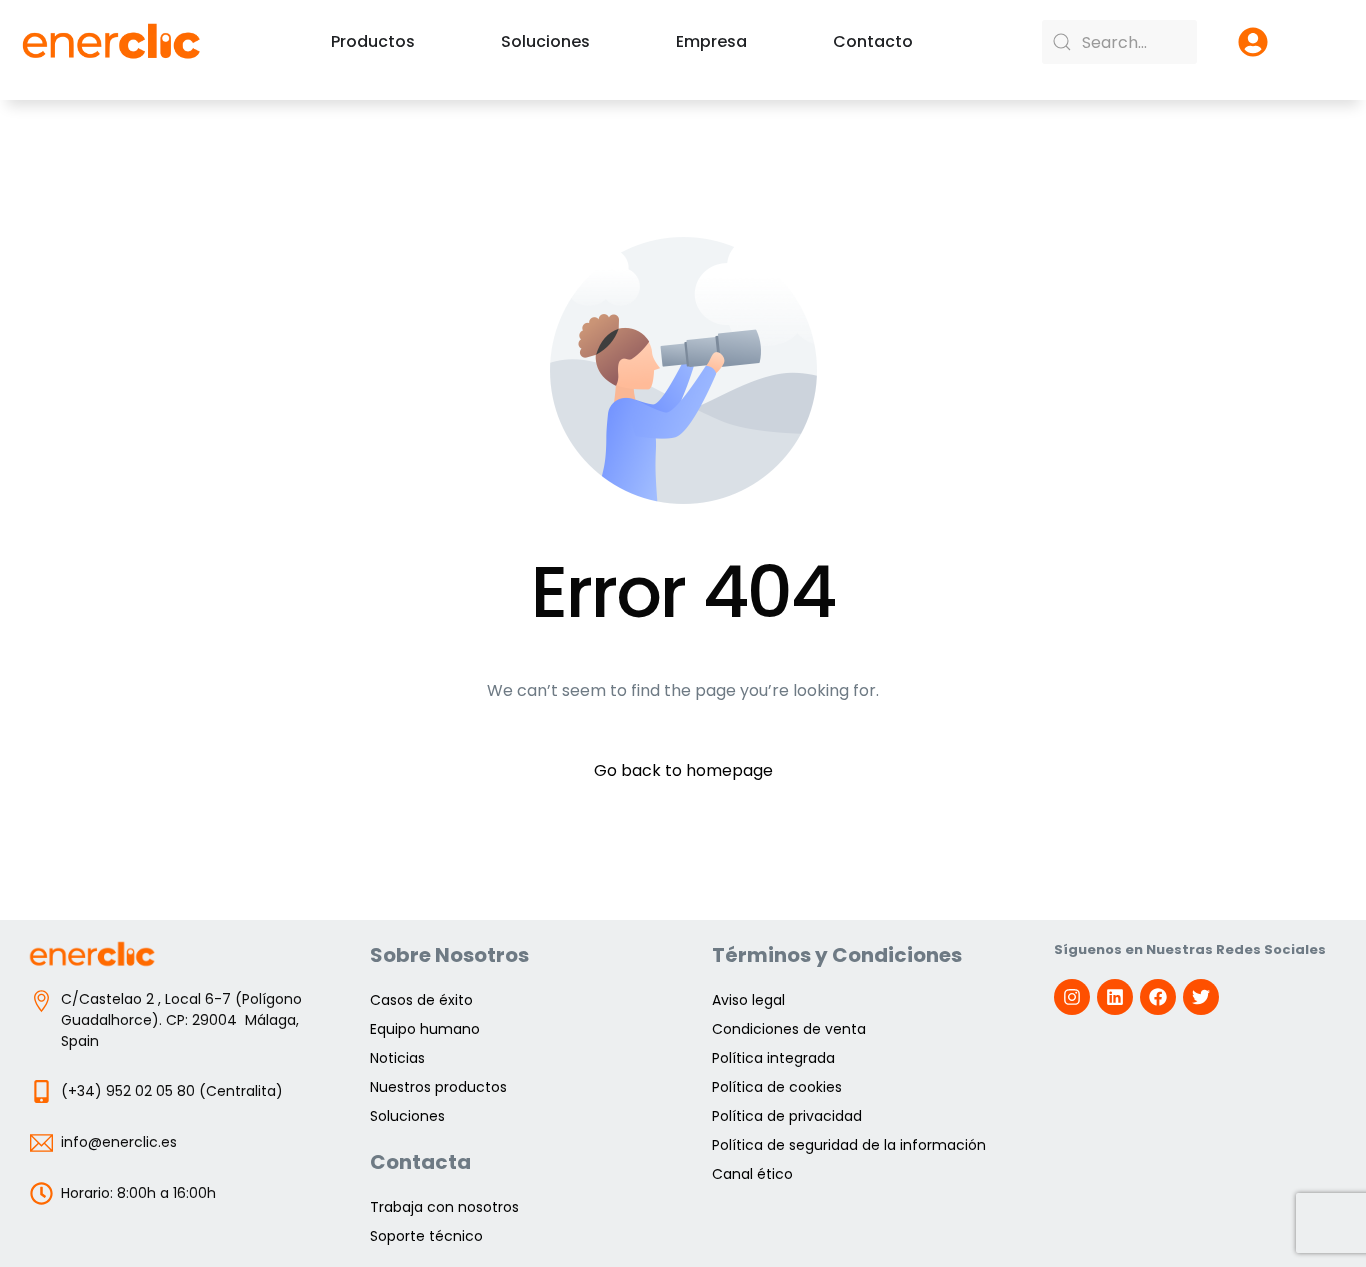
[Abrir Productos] (428, 42)
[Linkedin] (1115, 997)
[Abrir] (1253, 42)
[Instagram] (1072, 997)
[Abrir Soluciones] (603, 42)
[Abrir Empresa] (760, 42)
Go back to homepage (683, 770)
